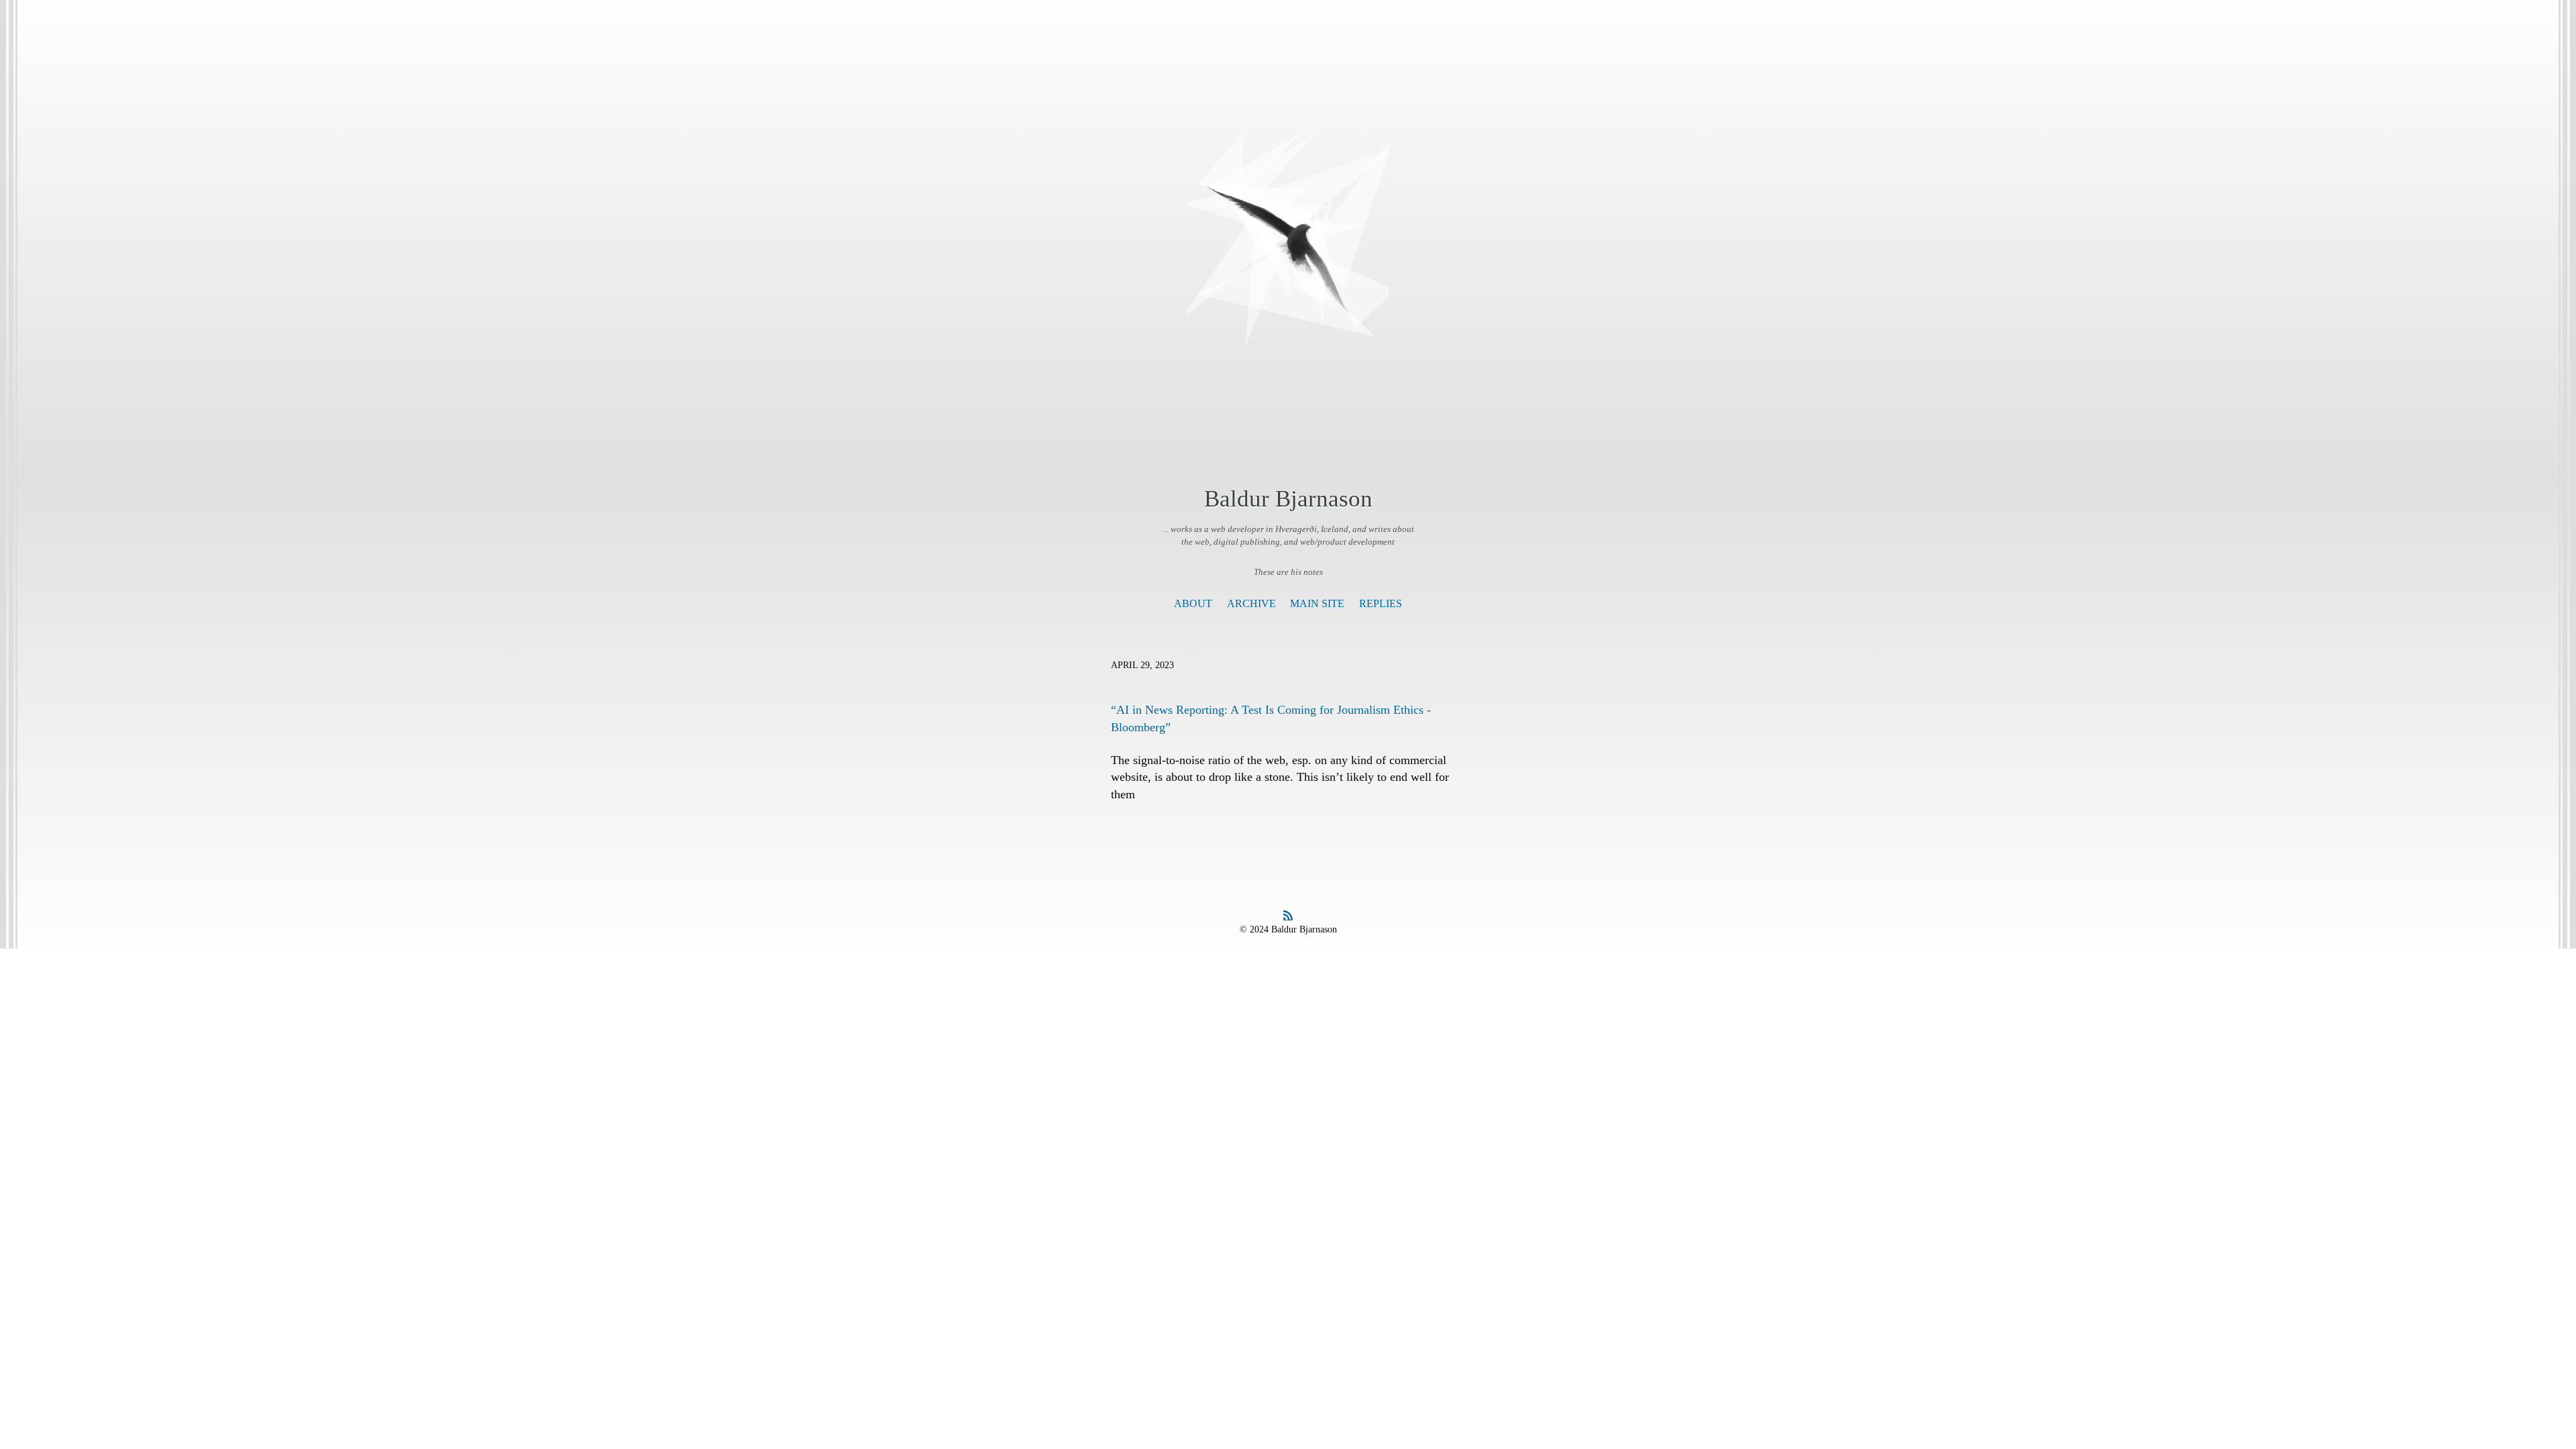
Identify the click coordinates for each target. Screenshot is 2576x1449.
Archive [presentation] (1251, 603)
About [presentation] (1193, 603)
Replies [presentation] (1381, 603)
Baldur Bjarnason (1288, 499)
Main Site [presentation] (1317, 603)
